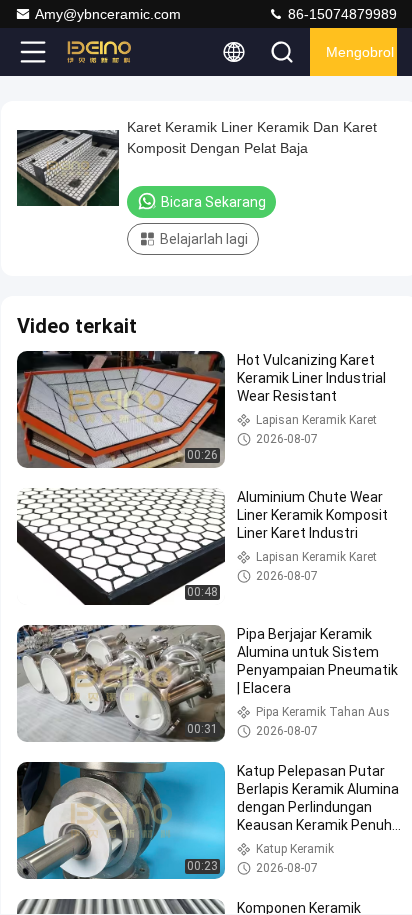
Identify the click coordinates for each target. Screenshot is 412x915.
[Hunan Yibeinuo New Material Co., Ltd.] (99, 52)
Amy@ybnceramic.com (108, 14)
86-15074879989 (340, 14)
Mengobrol (360, 52)
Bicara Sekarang (213, 202)
